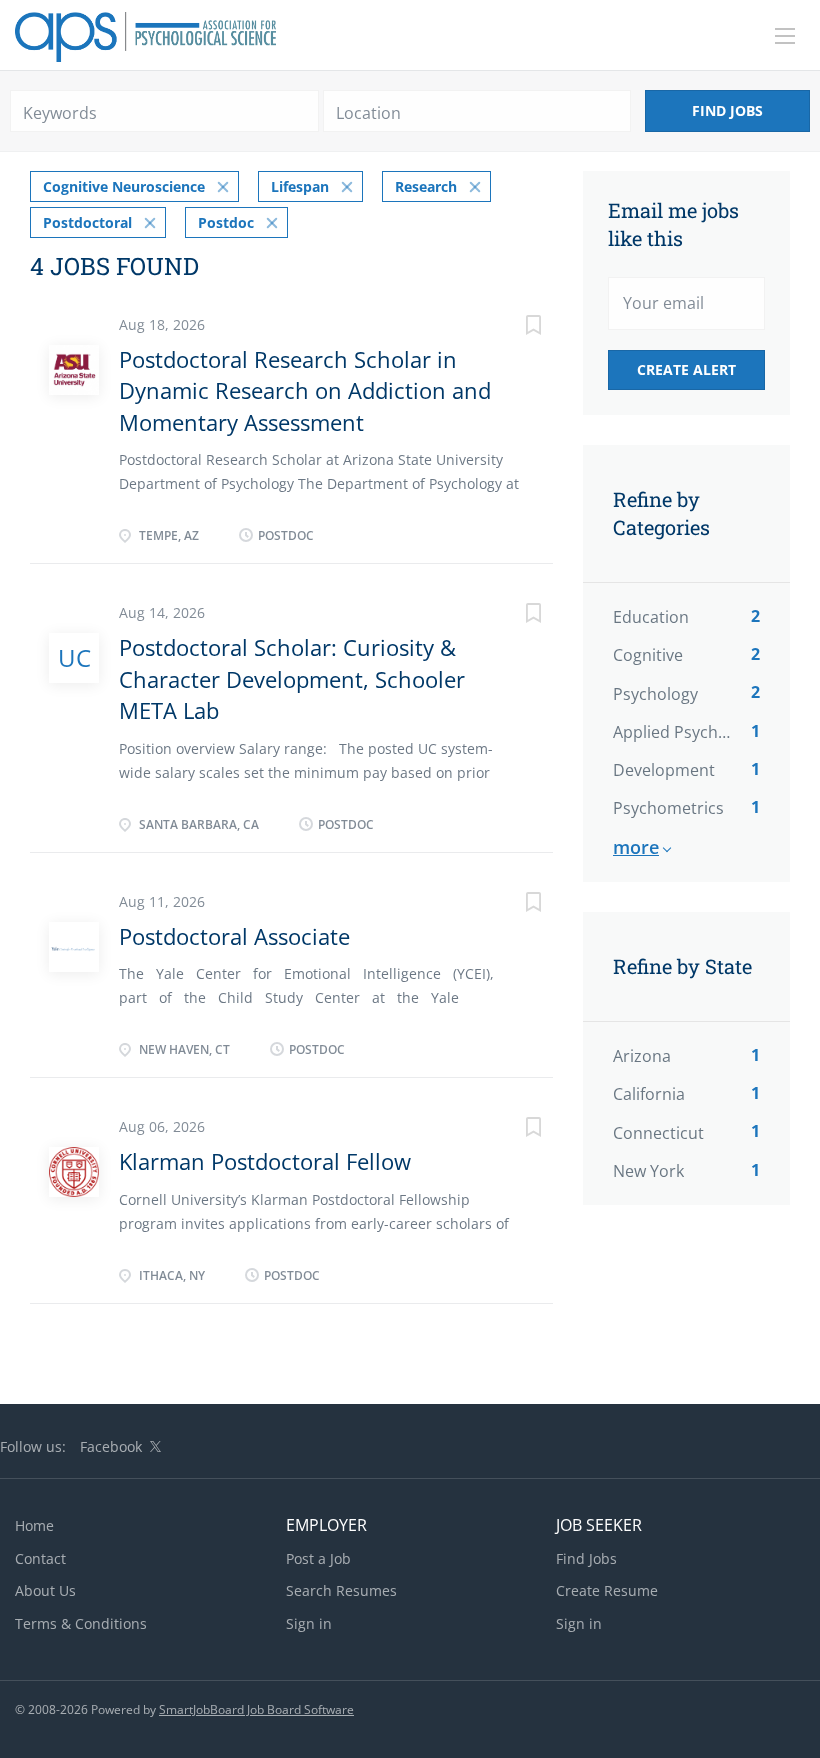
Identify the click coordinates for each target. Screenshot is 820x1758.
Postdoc (226, 222)
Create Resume (607, 1590)
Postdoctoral (87, 222)
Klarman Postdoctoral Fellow (265, 1161)
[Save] (513, 327)
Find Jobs (727, 110)
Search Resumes (341, 1590)
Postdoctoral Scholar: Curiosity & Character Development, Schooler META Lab (292, 678)
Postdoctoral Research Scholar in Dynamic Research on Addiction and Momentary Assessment (305, 390)
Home (34, 1525)
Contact (40, 1558)
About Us (45, 1590)
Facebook (111, 1446)
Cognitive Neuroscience (124, 186)
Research (426, 186)
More (636, 847)
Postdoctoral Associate (234, 936)
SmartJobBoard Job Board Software (256, 1709)
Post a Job (318, 1558)
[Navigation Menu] (785, 36)
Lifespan (300, 186)
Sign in (309, 1623)
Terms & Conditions (81, 1623)
